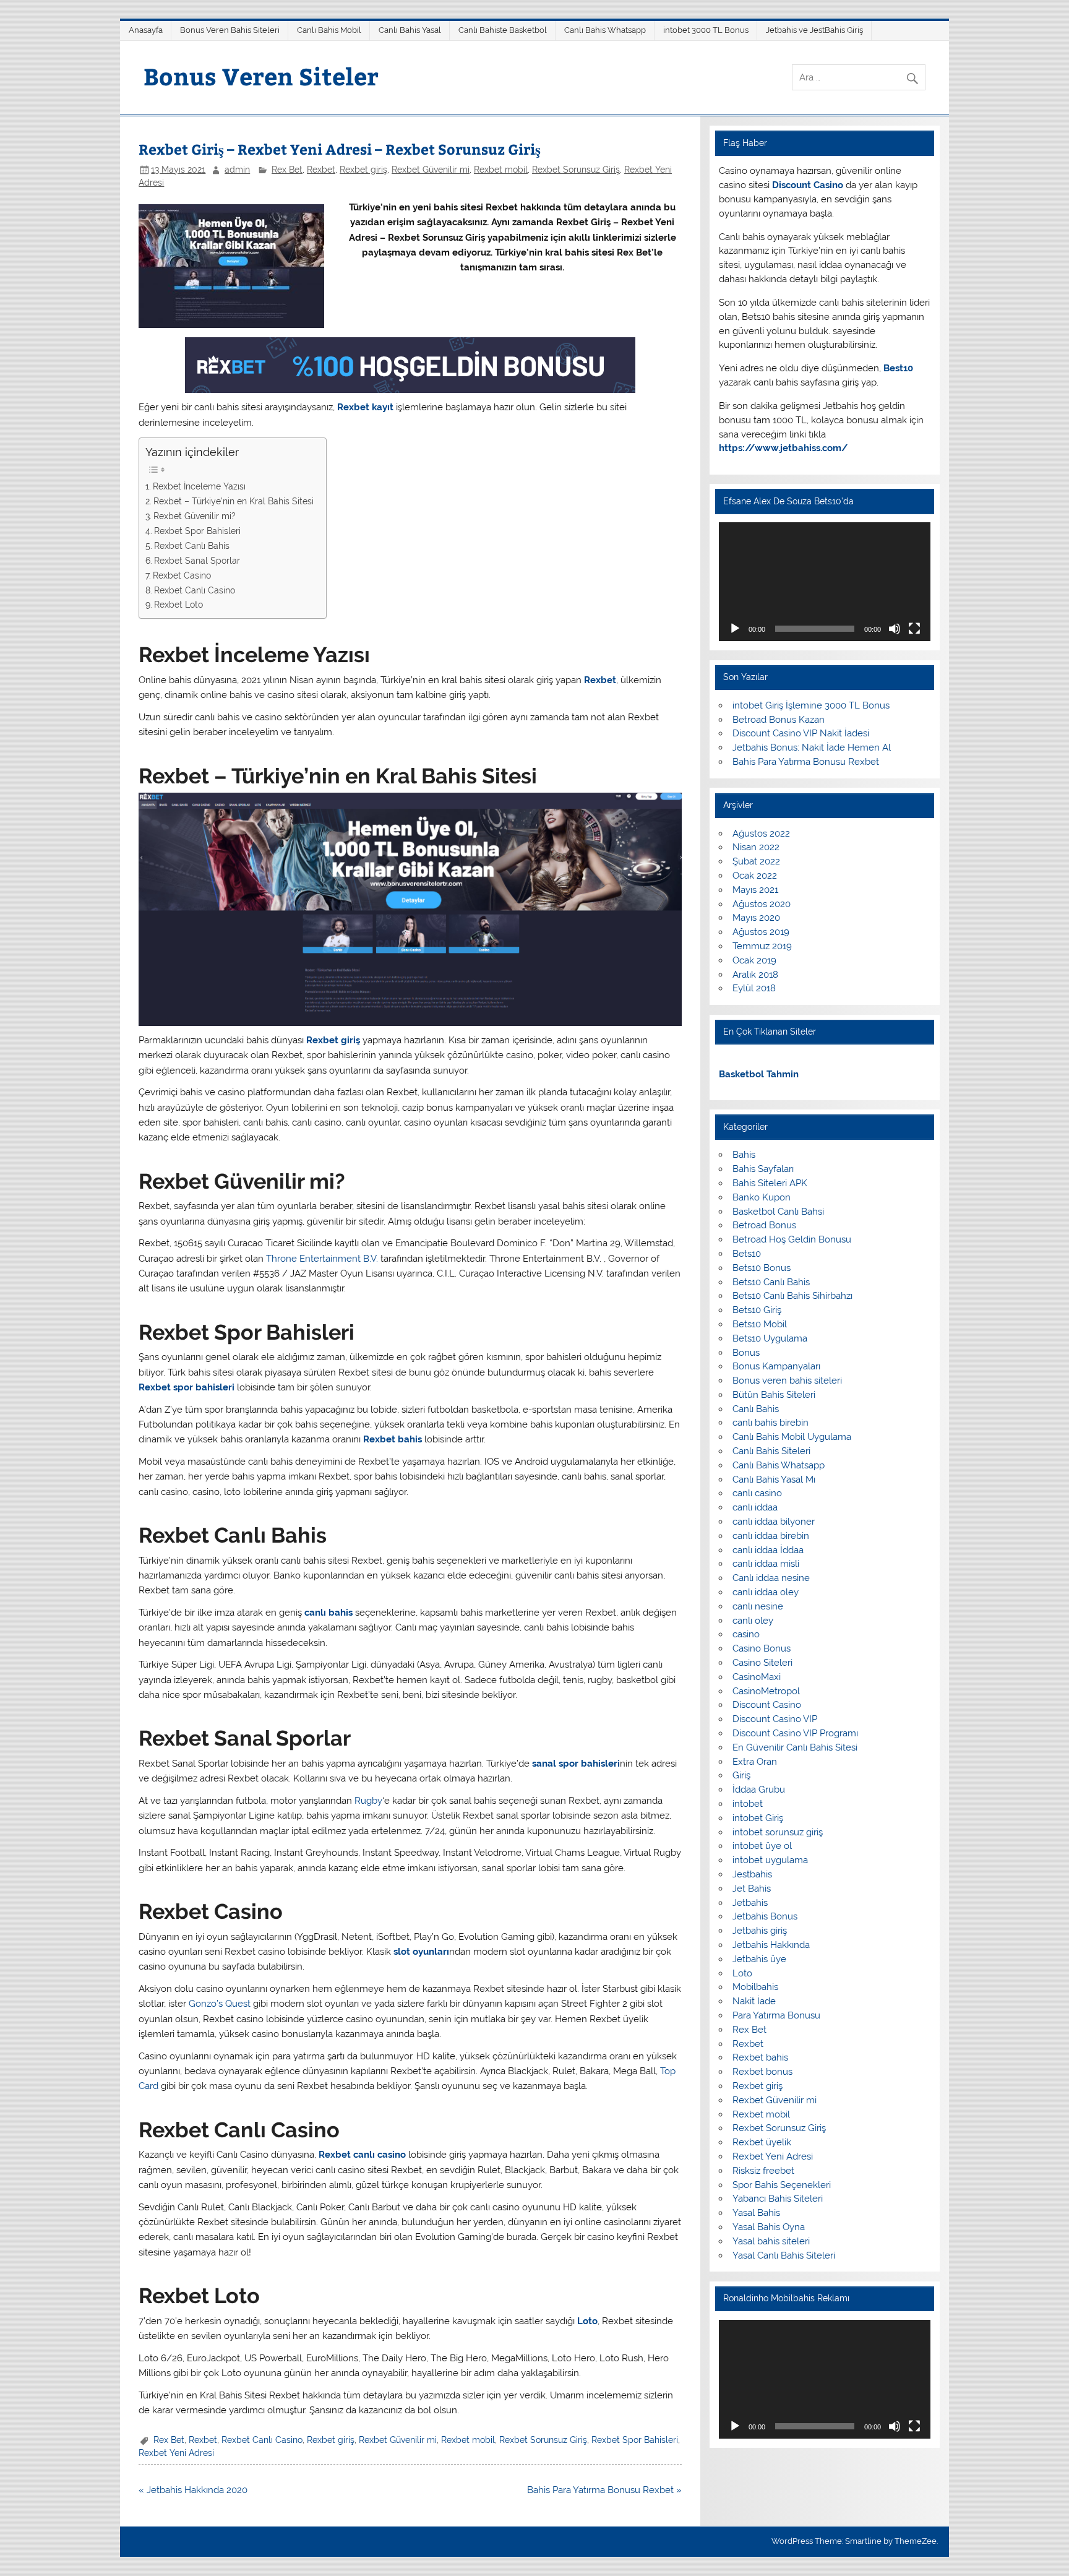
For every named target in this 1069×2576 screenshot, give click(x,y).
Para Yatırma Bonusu (776, 2015)
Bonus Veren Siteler (261, 76)
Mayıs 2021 (755, 890)
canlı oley (753, 1621)
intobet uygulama (770, 1860)
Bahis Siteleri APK (770, 1183)
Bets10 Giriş (757, 1310)
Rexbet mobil (501, 170)
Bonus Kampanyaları (776, 1366)
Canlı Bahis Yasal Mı (774, 1480)
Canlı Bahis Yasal (410, 30)
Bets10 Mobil (760, 1324)
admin (237, 170)
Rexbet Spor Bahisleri (197, 531)
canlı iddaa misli (766, 1564)
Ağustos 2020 (762, 904)
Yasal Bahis (756, 2213)
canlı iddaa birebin (771, 1536)
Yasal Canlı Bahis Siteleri (784, 2255)
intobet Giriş (758, 1818)
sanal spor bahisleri (576, 1764)
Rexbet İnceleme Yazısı (199, 486)
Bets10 (747, 1254)
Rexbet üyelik (762, 2142)
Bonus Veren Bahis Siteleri (230, 30)
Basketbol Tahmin (759, 1074)
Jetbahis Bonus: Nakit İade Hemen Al (812, 747)
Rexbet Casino (182, 575)
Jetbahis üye (759, 1959)
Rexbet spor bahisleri (187, 1387)
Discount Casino (767, 1705)
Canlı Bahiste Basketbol (503, 30)
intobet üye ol (762, 1846)
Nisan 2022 (756, 847)
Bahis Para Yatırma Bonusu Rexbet (806, 762)
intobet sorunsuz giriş (778, 1832)
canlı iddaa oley (766, 1592)
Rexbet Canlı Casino (195, 590)
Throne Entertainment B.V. (322, 1259)
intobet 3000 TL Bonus (706, 30)
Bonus (746, 1353)
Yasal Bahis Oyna (769, 2227)
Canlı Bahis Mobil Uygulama (792, 1437)
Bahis (744, 1155)
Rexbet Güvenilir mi (431, 170)
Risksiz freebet (763, 2171)
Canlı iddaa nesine (771, 1578)
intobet (748, 1804)
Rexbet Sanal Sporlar (197, 561)
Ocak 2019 (754, 960)
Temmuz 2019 (762, 946)
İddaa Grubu (759, 1790)
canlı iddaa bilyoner (774, 1522)
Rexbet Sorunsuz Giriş (576, 170)
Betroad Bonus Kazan (779, 720)
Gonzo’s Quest (220, 2004)
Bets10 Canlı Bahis (771, 1282)
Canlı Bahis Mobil (329, 30)
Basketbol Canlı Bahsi (778, 1212)
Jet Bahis (752, 1889)
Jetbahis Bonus (765, 1916)
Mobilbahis (755, 1987)
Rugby (367, 1801)
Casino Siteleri (762, 1663)
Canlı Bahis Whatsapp (605, 30)
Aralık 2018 (755, 975)
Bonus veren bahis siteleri (787, 1381)
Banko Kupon (762, 1197)
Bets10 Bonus (762, 1268)
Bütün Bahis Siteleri (774, 1395)
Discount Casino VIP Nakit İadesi (801, 733)
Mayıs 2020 (756, 918)
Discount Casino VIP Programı (795, 1733)
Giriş (741, 1775)
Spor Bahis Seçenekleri (782, 2185)
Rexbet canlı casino (362, 2155)
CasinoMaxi (757, 1677)
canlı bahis (328, 1613)
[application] (824, 582)
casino (746, 1634)
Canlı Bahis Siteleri (771, 1451)
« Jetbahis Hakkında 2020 (193, 2490)
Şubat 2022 (756, 861)
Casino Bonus (762, 1648)
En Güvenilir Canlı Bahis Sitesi (795, 1747)
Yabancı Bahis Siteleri (778, 2199)
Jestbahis (752, 1874)
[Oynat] (735, 629)
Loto (587, 2321)
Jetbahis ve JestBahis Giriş (814, 30)
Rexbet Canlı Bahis (192, 546)
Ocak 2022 (755, 876)
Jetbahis (750, 1903)
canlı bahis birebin (771, 1423)
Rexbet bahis (393, 1439)
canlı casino (757, 1493)
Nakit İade (754, 2001)
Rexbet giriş (363, 170)
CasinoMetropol (766, 1691)
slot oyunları (421, 1952)
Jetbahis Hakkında (771, 1945)
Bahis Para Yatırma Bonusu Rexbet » (604, 2490)
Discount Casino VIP (775, 1719)
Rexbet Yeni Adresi (176, 2453)
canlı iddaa (755, 1507)
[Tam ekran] (914, 629)
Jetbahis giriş (760, 1931)
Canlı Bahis (756, 1409)
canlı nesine (758, 1606)
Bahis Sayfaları (763, 1169)
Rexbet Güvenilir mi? (195, 516)
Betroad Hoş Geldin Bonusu (792, 1239)
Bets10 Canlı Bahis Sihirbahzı (792, 1296)
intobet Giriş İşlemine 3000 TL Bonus (811, 705)
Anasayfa (146, 30)
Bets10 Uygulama (770, 1338)
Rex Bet (287, 170)
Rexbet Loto (178, 605)
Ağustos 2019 (761, 932)
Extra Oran (755, 1762)
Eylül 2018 (754, 988)
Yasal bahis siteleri (771, 2241)
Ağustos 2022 (761, 834)
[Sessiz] (895, 629)
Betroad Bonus (764, 1225)
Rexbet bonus (762, 2072)
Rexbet (321, 170)
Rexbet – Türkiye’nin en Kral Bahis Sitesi (234, 501)
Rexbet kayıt (365, 407)
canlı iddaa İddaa (768, 1550)
